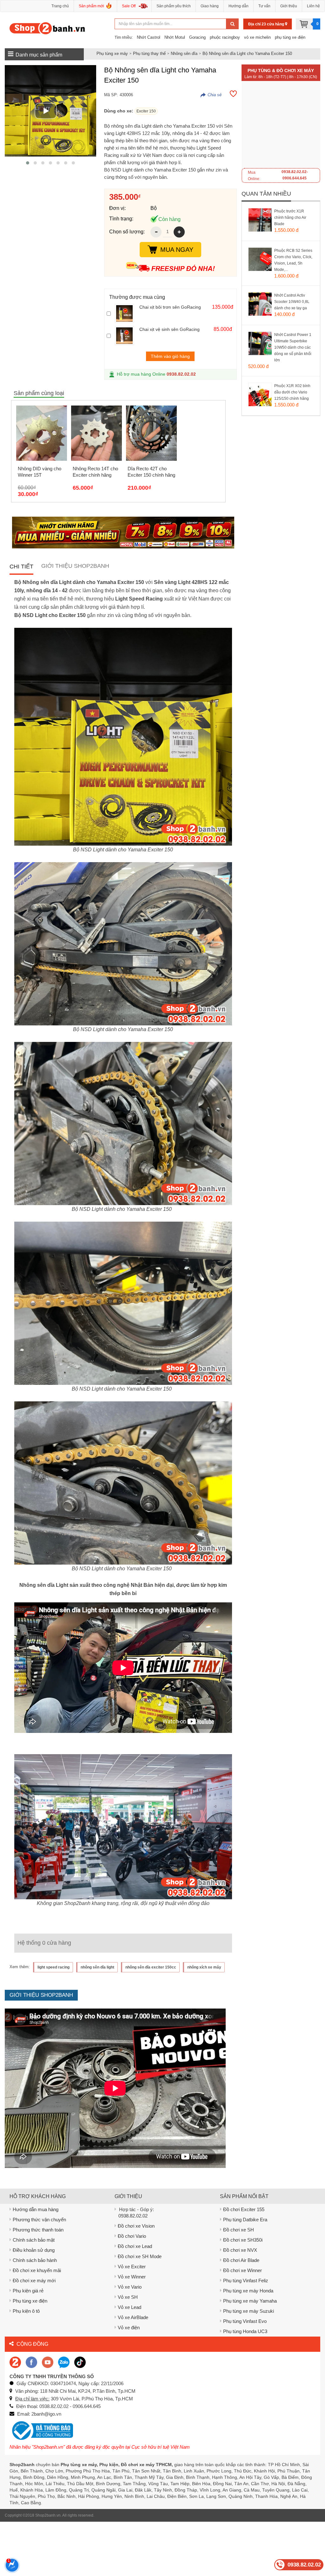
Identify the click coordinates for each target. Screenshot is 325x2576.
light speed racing (53, 1967)
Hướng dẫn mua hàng (36, 2209)
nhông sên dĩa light (97, 1967)
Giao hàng (210, 6)
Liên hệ (313, 6)
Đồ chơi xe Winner (242, 2270)
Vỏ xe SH (128, 2297)
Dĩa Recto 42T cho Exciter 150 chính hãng (151, 472)
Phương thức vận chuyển (39, 2220)
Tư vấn (264, 6)
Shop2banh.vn (48, 2515)
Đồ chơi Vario (132, 2236)
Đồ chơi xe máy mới (34, 2281)
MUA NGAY (177, 250)
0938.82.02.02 (181, 374)
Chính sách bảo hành (35, 2260)
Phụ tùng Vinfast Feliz (246, 2281)
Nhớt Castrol (149, 37)
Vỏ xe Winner (132, 2277)
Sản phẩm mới (91, 6)
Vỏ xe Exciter (132, 2267)
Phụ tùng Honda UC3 (245, 2331)
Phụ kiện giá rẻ (28, 2291)
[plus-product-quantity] (179, 232)
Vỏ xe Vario (130, 2287)
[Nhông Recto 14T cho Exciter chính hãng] (96, 433)
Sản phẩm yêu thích (174, 6)
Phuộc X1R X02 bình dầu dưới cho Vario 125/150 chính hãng (292, 392)
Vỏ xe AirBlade (133, 2317)
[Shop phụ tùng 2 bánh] (31, 2362)
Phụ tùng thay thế (149, 54)
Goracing (197, 37)
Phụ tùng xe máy (112, 54)
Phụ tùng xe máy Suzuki (249, 2311)
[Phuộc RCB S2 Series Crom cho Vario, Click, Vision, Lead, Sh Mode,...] (267, 267)
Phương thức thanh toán (38, 2230)
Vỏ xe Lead (129, 2307)
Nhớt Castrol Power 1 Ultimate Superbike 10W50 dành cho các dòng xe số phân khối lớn (293, 347)
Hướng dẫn (239, 6)
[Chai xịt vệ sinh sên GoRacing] (126, 336)
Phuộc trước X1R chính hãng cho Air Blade (290, 218)
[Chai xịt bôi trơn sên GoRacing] (126, 313)
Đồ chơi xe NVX (240, 2250)
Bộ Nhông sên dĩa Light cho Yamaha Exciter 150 (247, 54)
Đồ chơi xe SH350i (243, 2240)
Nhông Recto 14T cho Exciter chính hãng (95, 472)
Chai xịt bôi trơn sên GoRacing (170, 307)
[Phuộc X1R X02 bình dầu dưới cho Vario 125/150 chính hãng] (267, 402)
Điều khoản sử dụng (34, 2250)
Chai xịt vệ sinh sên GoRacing (169, 329)
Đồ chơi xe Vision (136, 2226)
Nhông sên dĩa (184, 54)
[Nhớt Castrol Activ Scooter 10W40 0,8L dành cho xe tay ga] (267, 312)
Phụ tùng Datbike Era (245, 2220)
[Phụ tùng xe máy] (47, 28)
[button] (28, 163)
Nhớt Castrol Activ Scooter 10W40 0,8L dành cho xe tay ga (292, 302)
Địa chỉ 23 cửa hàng (267, 24)
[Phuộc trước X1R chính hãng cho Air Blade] (267, 228)
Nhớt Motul (175, 37)
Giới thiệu (289, 6)
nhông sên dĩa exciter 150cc (151, 1967)
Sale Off (129, 6)
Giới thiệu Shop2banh (75, 566)
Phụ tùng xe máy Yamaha (250, 2301)
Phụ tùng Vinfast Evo (245, 2321)
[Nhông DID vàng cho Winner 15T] (42, 433)
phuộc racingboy (225, 37)
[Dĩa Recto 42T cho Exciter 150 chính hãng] (151, 433)
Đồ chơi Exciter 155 (244, 2209)
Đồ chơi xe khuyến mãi (37, 2270)
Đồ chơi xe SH (239, 2230)
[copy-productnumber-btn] (211, 95)
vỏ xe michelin (257, 37)
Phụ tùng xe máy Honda (248, 2291)
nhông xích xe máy (204, 1967)
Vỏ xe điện (129, 2328)
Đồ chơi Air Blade (241, 2260)
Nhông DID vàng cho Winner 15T (40, 472)
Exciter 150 (146, 111)
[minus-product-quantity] (156, 232)
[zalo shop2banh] (64, 2362)
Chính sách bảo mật (34, 2240)
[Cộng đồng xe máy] (15, 2362)
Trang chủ (60, 6)
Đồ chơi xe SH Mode (140, 2256)
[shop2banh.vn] (48, 2362)
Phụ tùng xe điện (30, 2301)
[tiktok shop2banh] (80, 2362)
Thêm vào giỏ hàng (170, 356)
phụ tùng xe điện (290, 37)
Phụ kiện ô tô (26, 2311)
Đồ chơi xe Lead (135, 2246)
